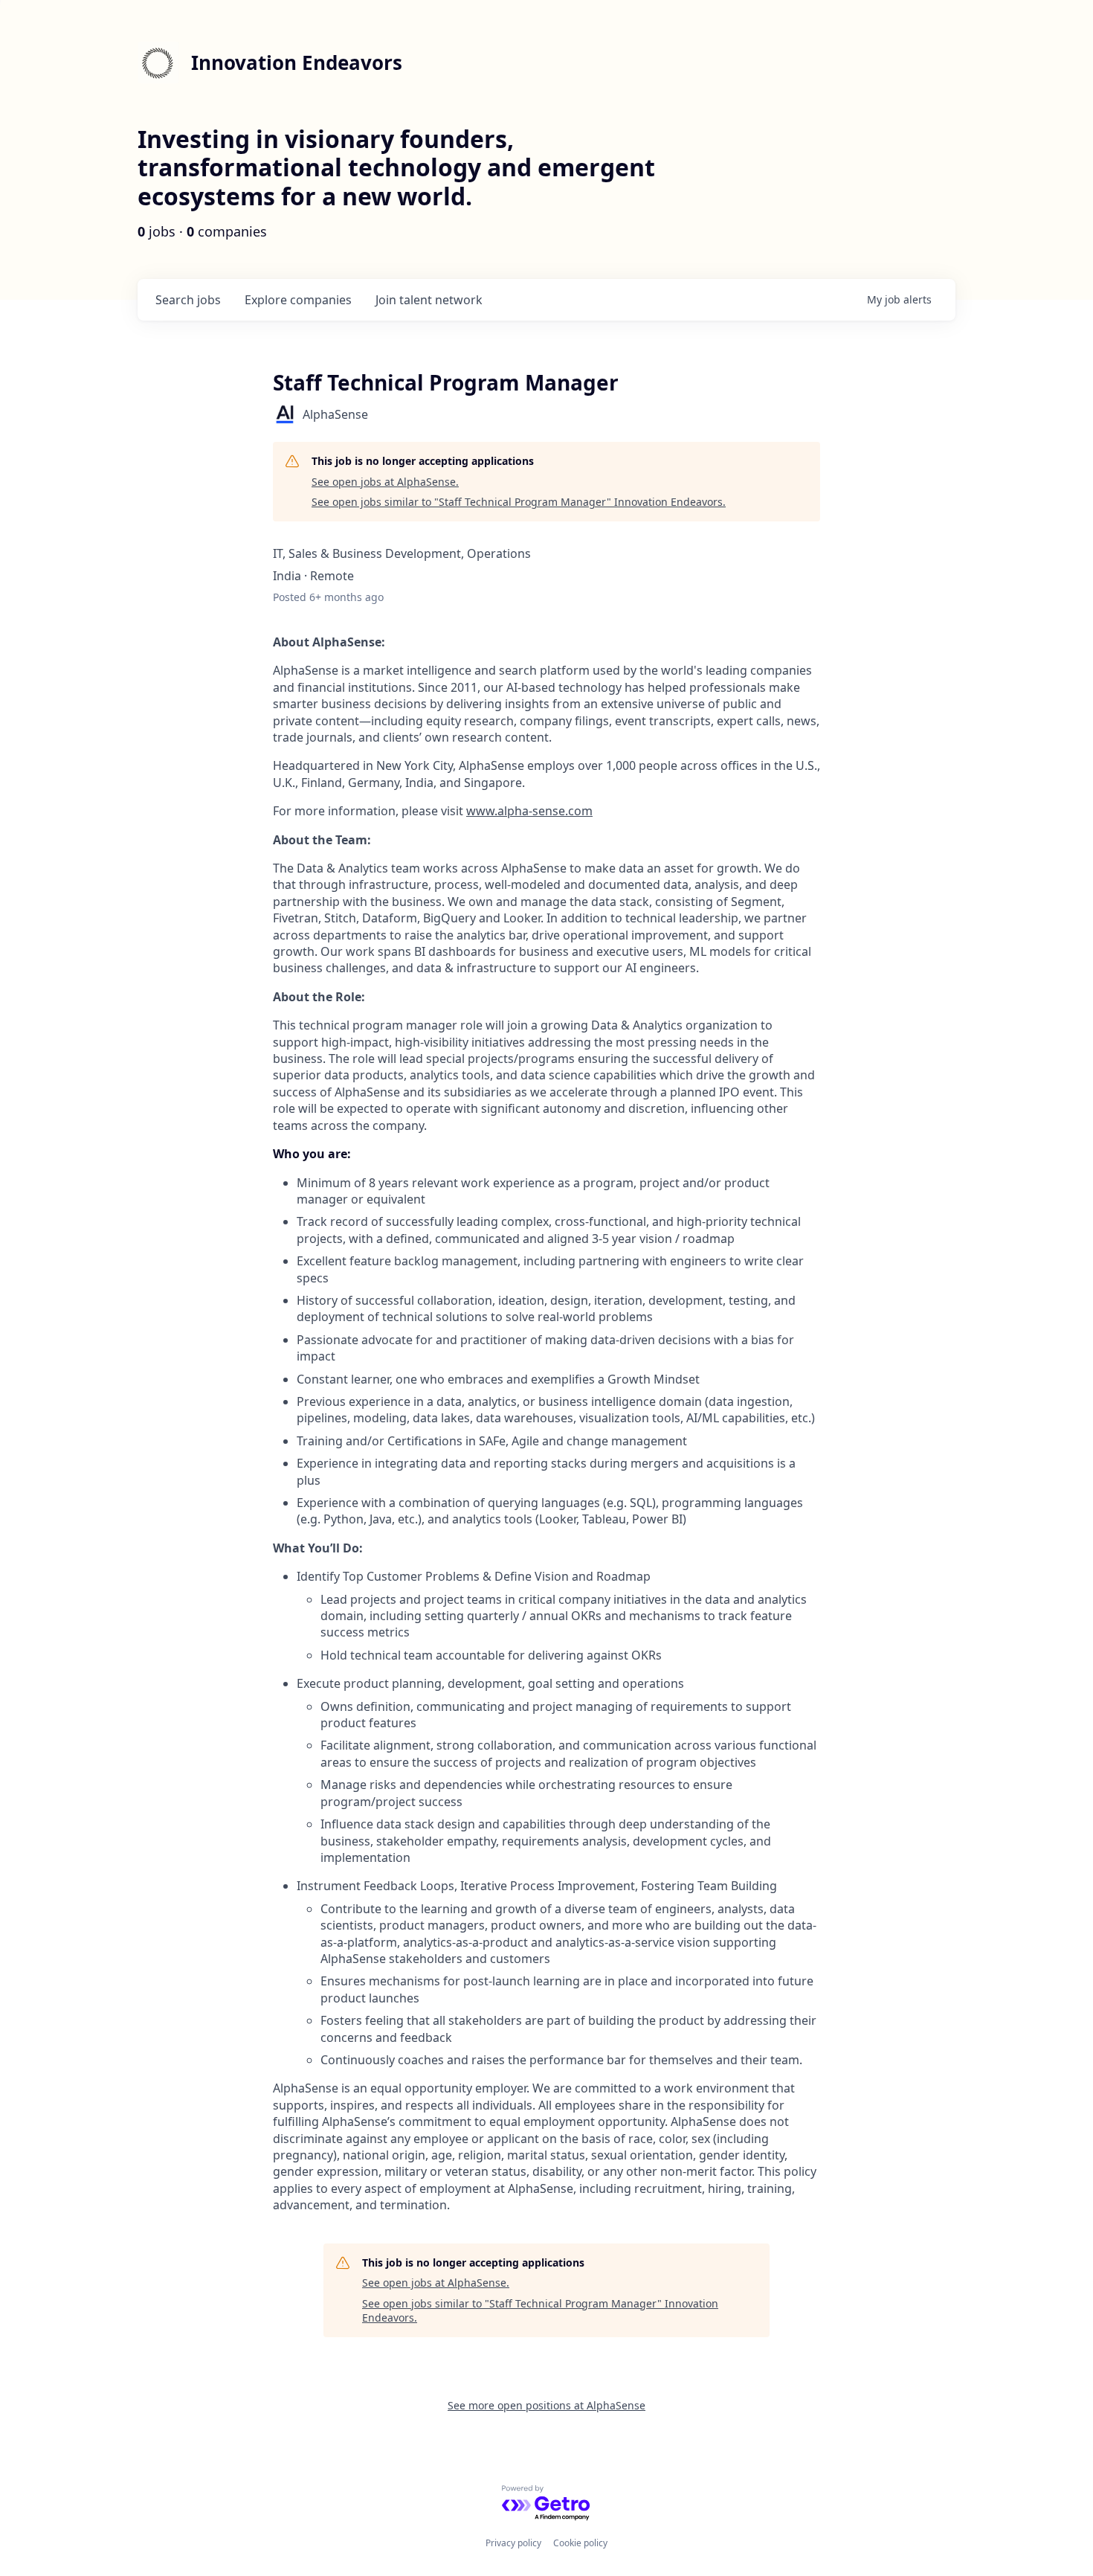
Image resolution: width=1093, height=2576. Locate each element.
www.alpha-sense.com (529, 811)
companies (298, 300)
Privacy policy (513, 2543)
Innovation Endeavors (297, 62)
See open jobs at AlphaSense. (385, 482)
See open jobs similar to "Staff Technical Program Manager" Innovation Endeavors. (519, 502)
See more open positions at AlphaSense (546, 2405)
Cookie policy (580, 2543)
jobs (188, 300)
